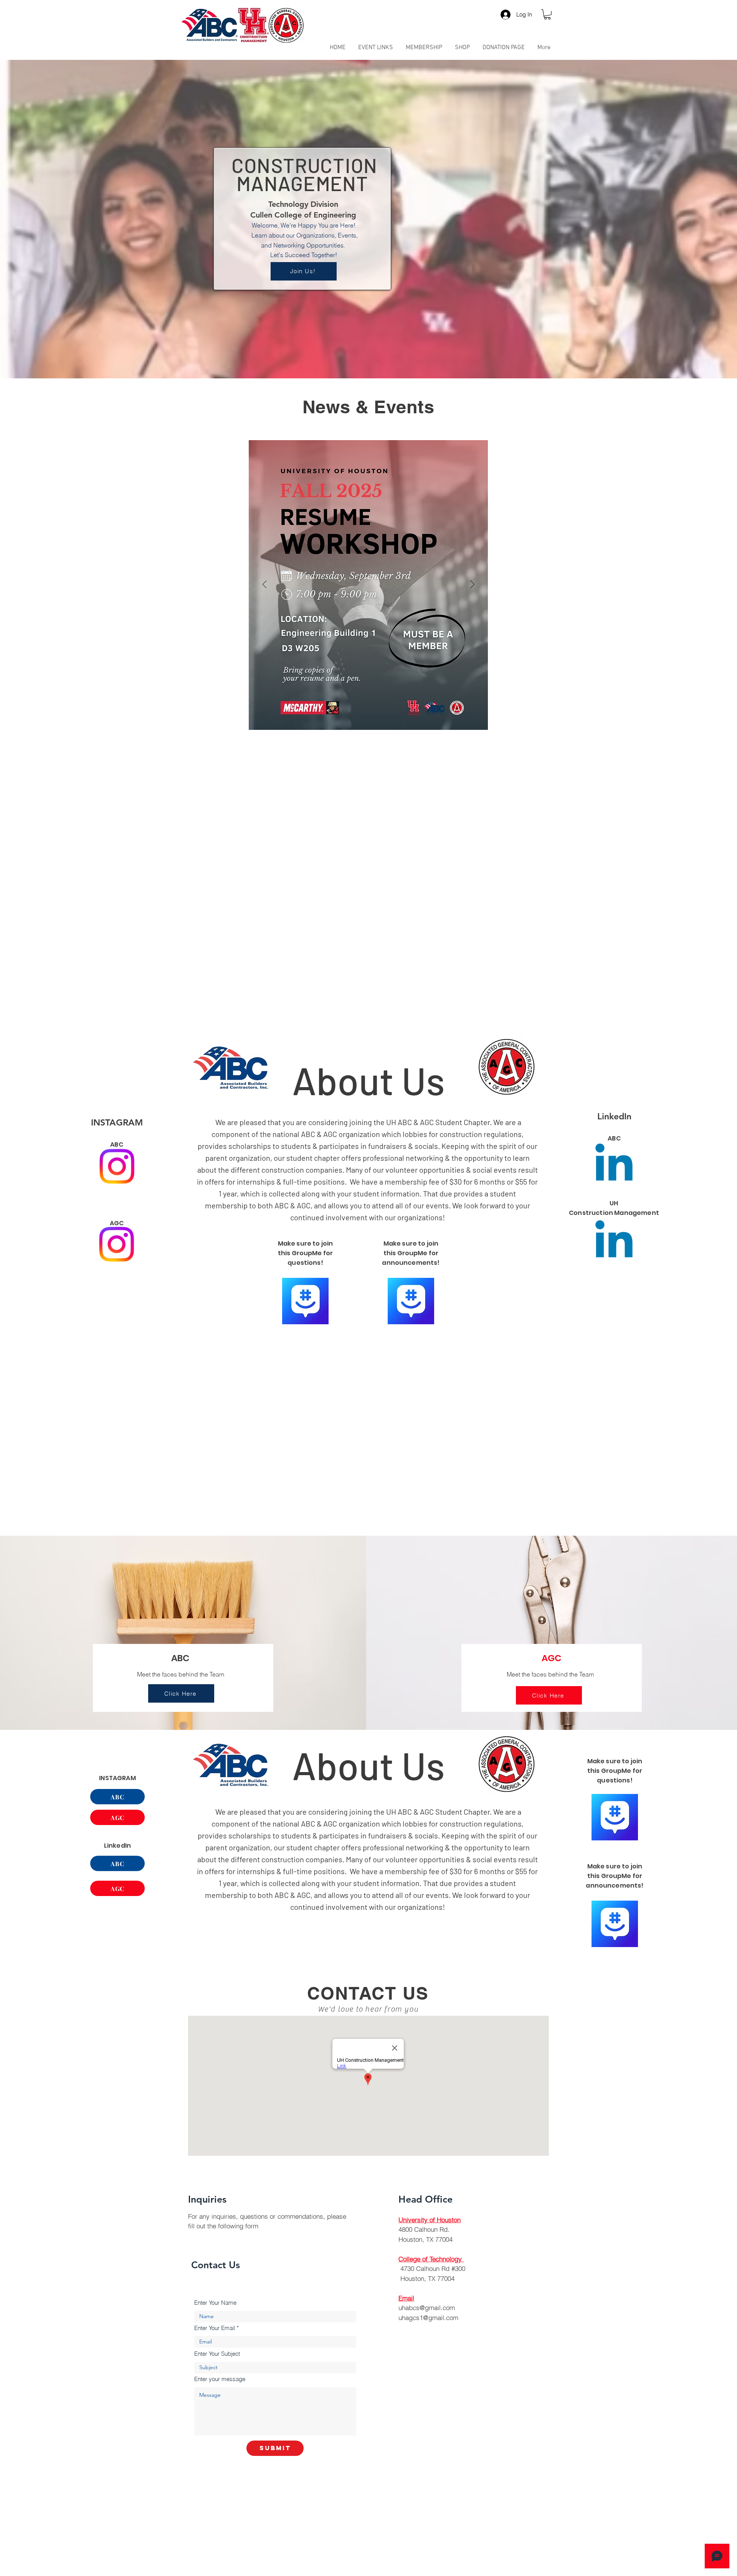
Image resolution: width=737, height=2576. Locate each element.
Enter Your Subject (217, 2354)
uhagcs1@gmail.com (428, 2318)
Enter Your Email (215, 2328)
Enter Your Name (215, 2303)
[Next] (472, 585)
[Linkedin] (614, 1243)
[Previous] (265, 585)
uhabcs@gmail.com (427, 2308)
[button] (547, 14)
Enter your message (220, 2379)
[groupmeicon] (305, 1301)
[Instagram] (117, 1166)
